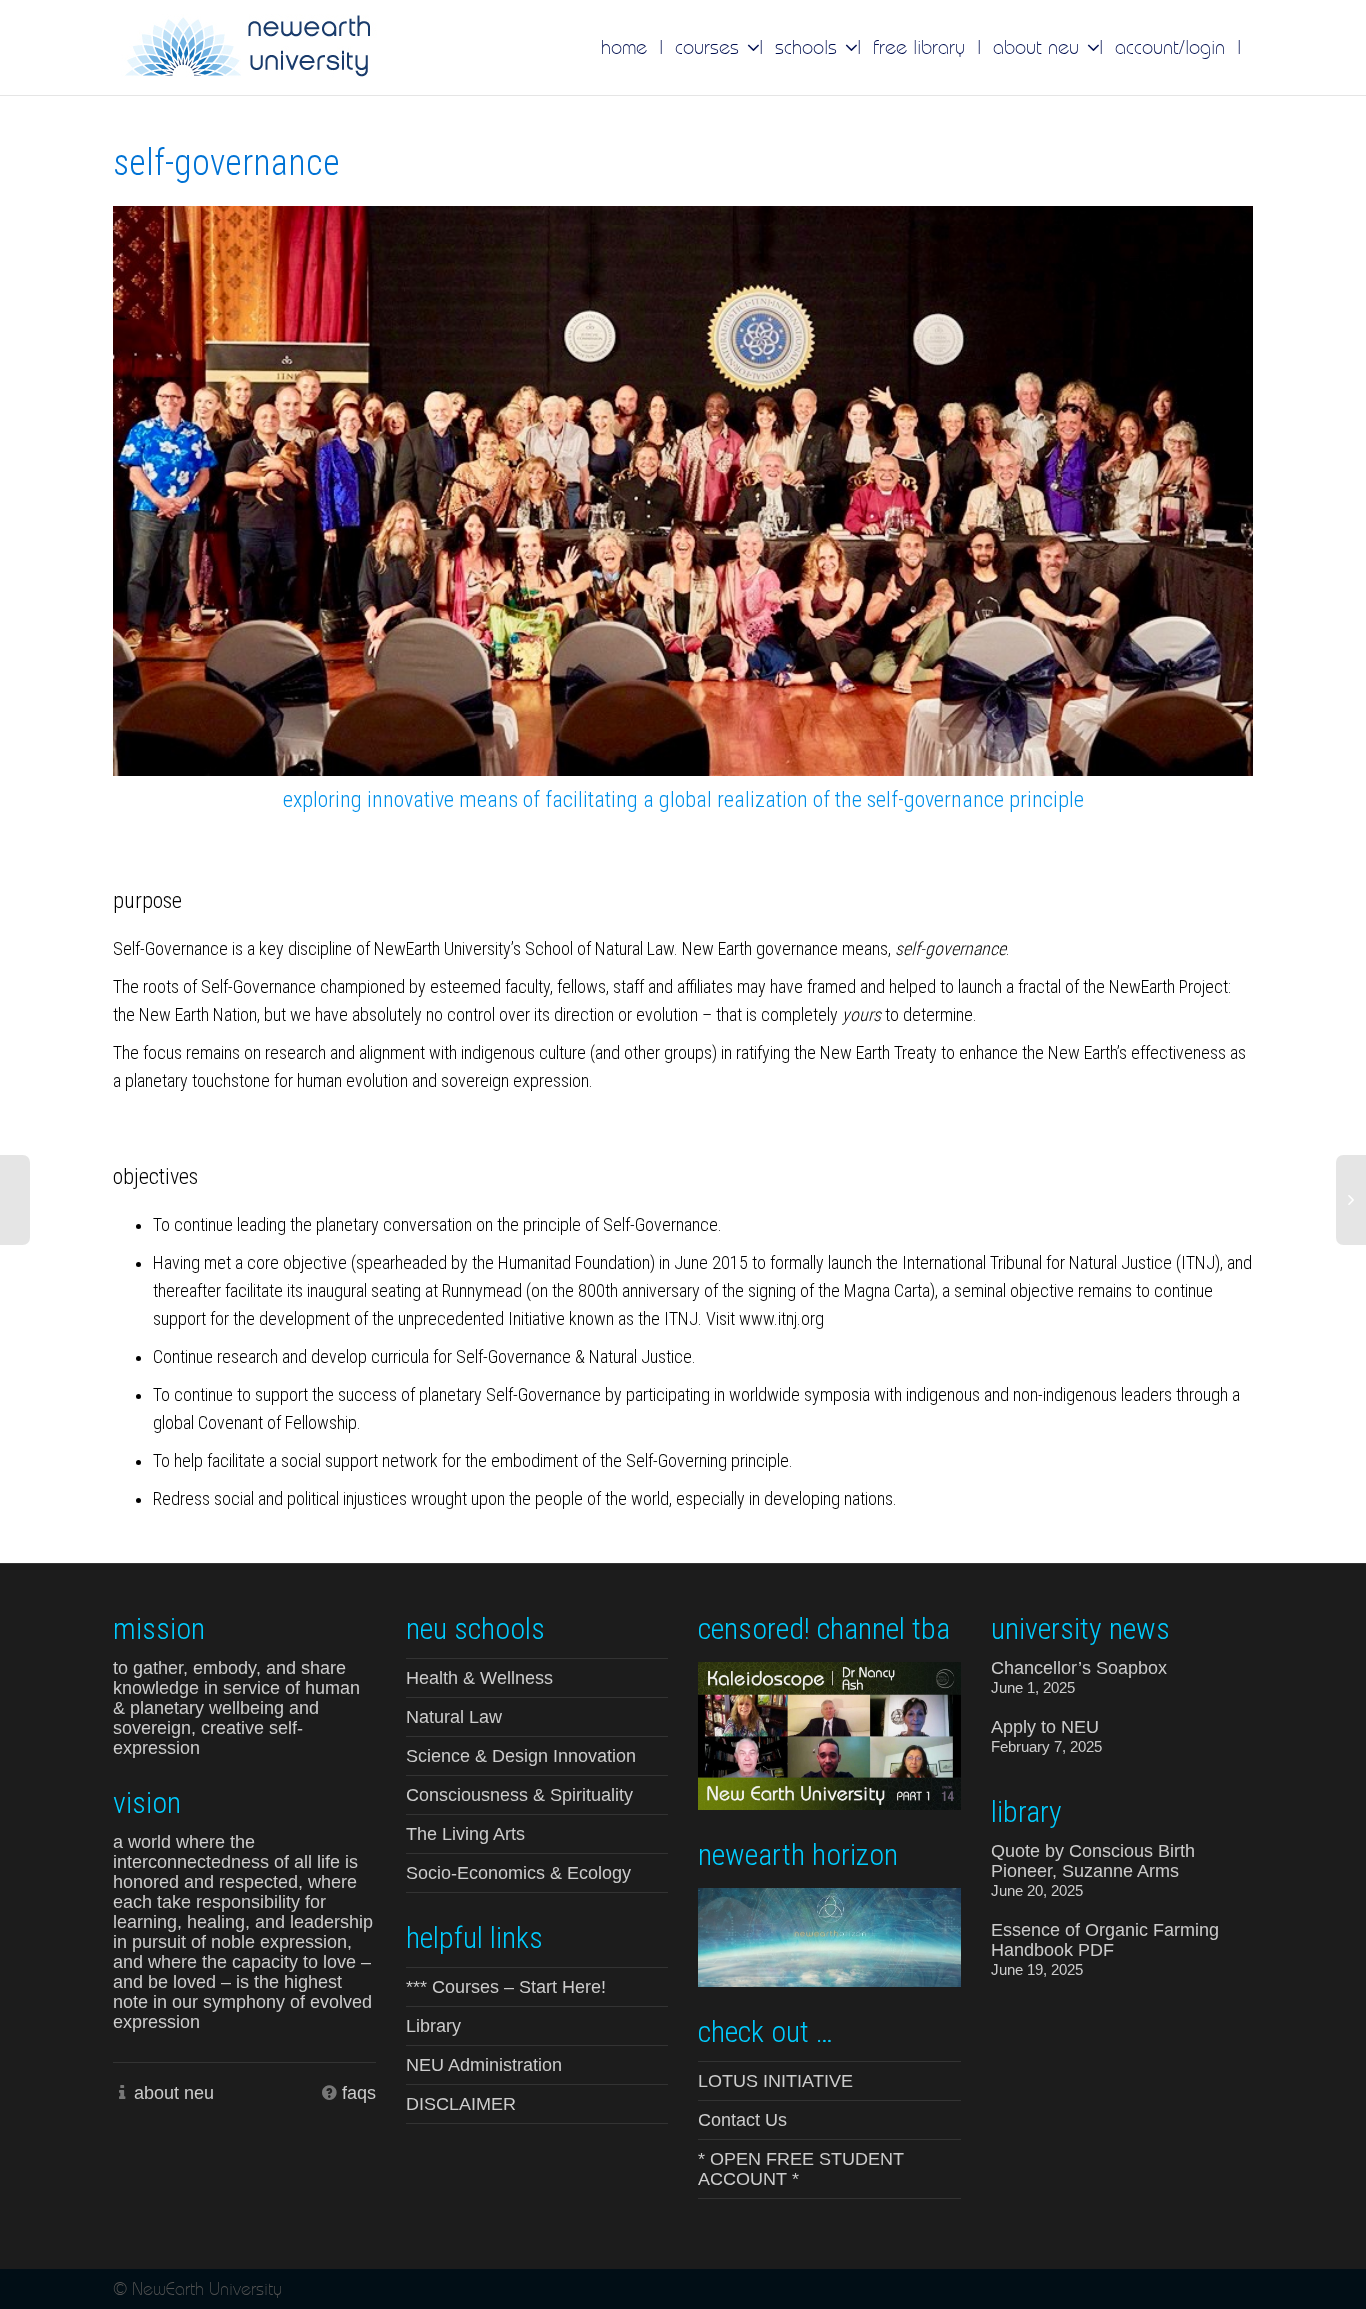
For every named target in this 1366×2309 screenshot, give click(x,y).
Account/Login (1170, 47)
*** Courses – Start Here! (506, 1987)
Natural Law (454, 1717)
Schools (809, 47)
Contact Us (742, 2120)
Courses (710, 47)
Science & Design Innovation (521, 1756)
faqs (359, 2093)
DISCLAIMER (461, 2104)
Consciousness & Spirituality (519, 1795)
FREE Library (919, 47)
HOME (624, 47)
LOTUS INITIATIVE (775, 2081)
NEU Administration (484, 2065)
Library (433, 2026)
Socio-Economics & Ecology (518, 1873)
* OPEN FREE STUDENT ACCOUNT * (801, 2169)
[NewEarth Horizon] (829, 1935)
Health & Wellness (479, 1678)
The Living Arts (465, 1834)
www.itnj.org (781, 1318)
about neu (174, 2093)
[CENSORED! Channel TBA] (829, 1734)
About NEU (1039, 47)
